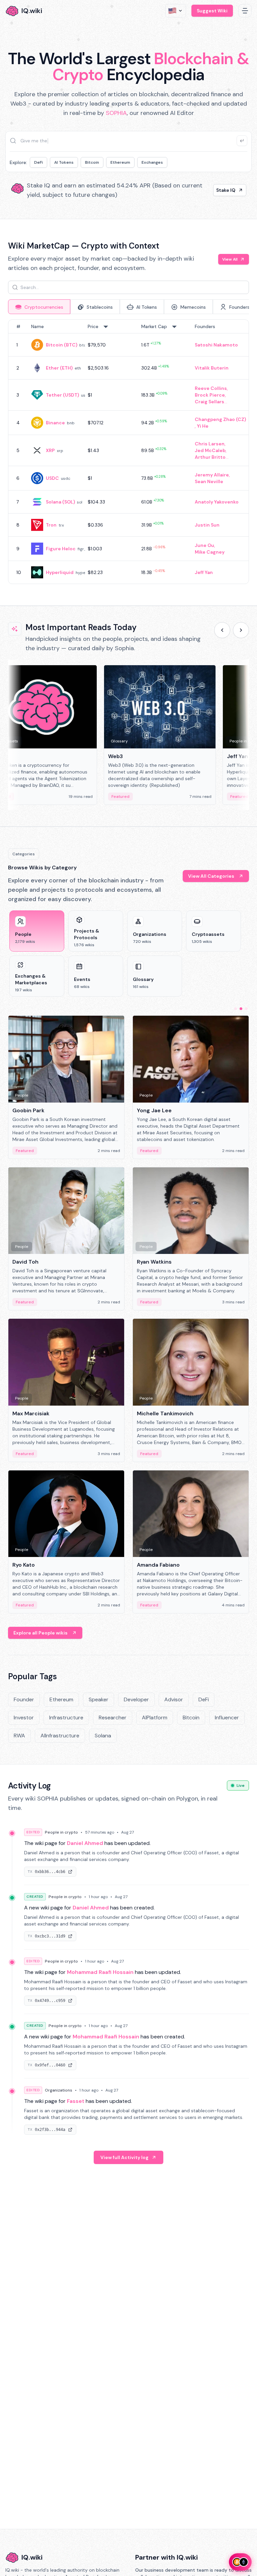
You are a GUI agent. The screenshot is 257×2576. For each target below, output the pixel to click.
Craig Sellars (209, 402)
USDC (52, 478)
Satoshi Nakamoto (216, 345)
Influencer (227, 1718)
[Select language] (176, 11)
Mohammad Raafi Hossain (100, 1972)
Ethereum (120, 162)
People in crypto (61, 1832)
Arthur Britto (210, 457)
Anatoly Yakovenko (217, 502)
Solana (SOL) (60, 502)
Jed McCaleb (210, 450)
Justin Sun (207, 525)
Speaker (99, 1699)
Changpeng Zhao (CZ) (220, 419)
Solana (103, 1736)
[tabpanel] (128, 452)
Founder (24, 1699)
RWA (19, 1736)
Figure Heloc (61, 549)
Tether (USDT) (62, 395)
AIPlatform (155, 1718)
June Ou (204, 545)
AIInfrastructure (60, 1736)
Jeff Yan (204, 572)
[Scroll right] (241, 630)
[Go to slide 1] (236, 1009)
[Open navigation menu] (245, 11)
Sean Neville (209, 481)
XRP (50, 450)
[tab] (39, 307)
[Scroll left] (222, 630)
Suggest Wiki (212, 11)
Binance (55, 423)
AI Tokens (64, 162)
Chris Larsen (210, 444)
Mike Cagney (210, 552)
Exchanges (152, 162)
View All (230, 259)
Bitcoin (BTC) (62, 345)
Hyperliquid (60, 572)
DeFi (38, 162)
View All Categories (211, 876)
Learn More (222, 190)
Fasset (76, 2101)
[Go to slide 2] (241, 1009)
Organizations (59, 2090)
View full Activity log (124, 2157)
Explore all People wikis (40, 1633)
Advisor (174, 1699)
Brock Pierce (210, 395)
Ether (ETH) (59, 368)
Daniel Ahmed (85, 1843)
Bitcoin (92, 162)
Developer (136, 1699)
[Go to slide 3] (246, 1009)
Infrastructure (66, 1718)
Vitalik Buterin (212, 368)
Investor (24, 1718)
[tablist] (128, 307)
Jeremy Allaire (212, 475)
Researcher (113, 1718)
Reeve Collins (211, 388)
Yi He (203, 426)
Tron (51, 525)
